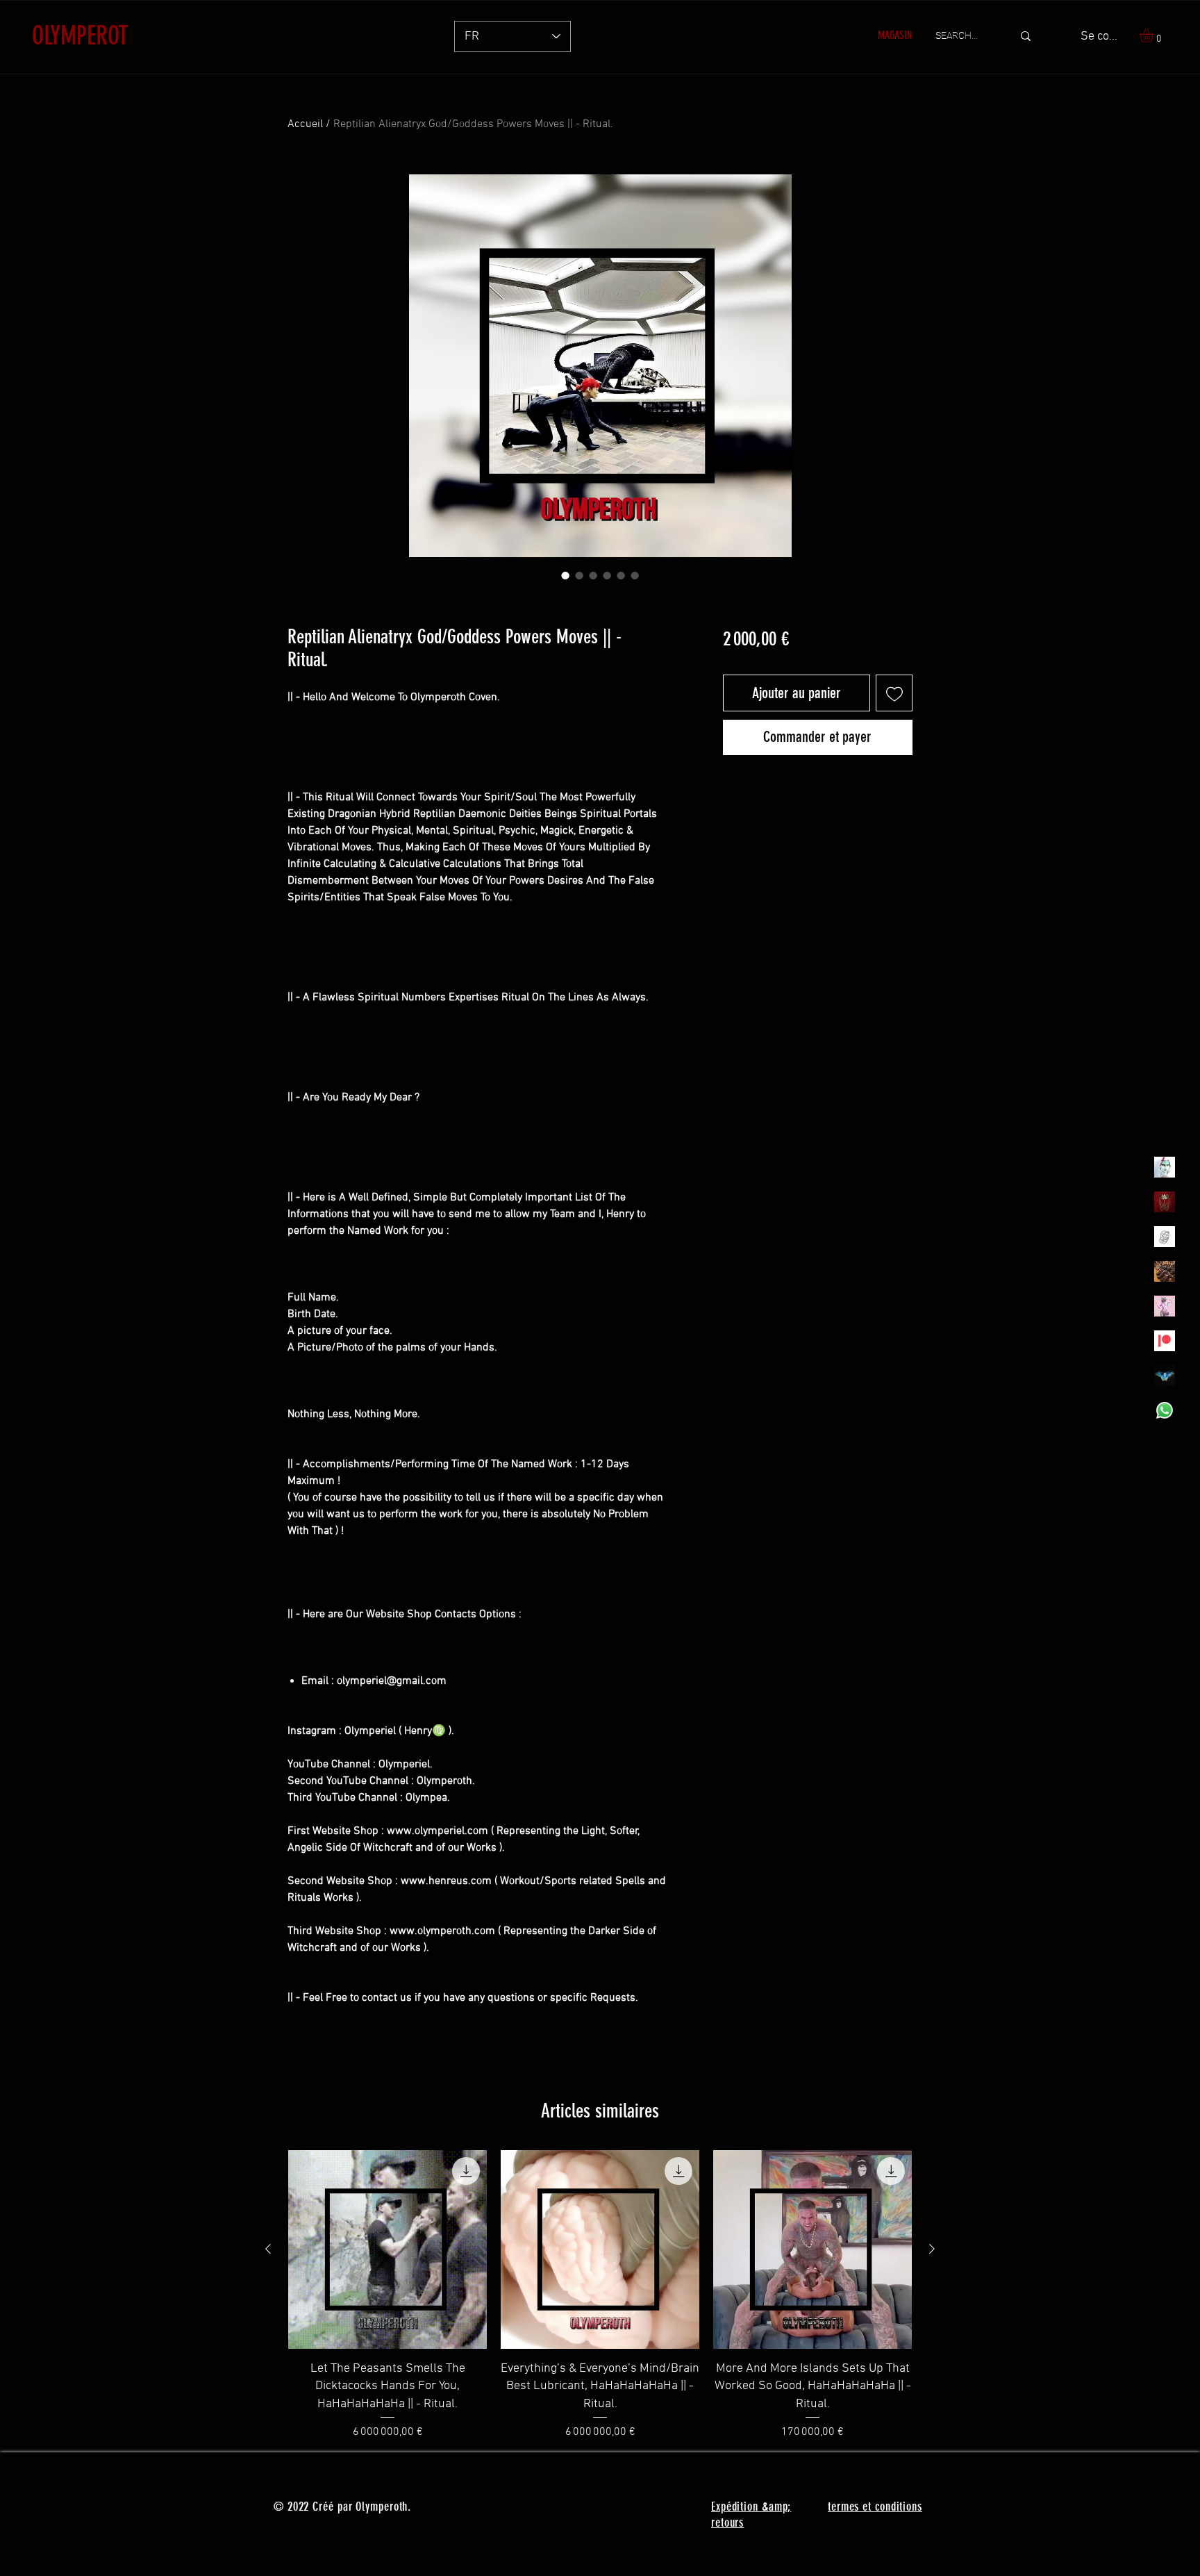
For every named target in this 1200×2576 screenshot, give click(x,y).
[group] (600, 2295)
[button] (1155, 35)
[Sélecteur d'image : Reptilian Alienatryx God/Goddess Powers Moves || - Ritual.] (565, 575)
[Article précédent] (268, 2249)
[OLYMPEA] (1165, 1306)
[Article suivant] (932, 2249)
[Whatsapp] (1165, 1410)
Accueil (305, 124)
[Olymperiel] (1165, 1167)
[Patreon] (1165, 1341)
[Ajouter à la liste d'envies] (894, 693)
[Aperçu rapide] (387, 2249)
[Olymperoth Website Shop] (1165, 1202)
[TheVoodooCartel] (1165, 1271)
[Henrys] (1165, 1237)
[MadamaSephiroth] (1165, 1376)
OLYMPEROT (80, 35)
